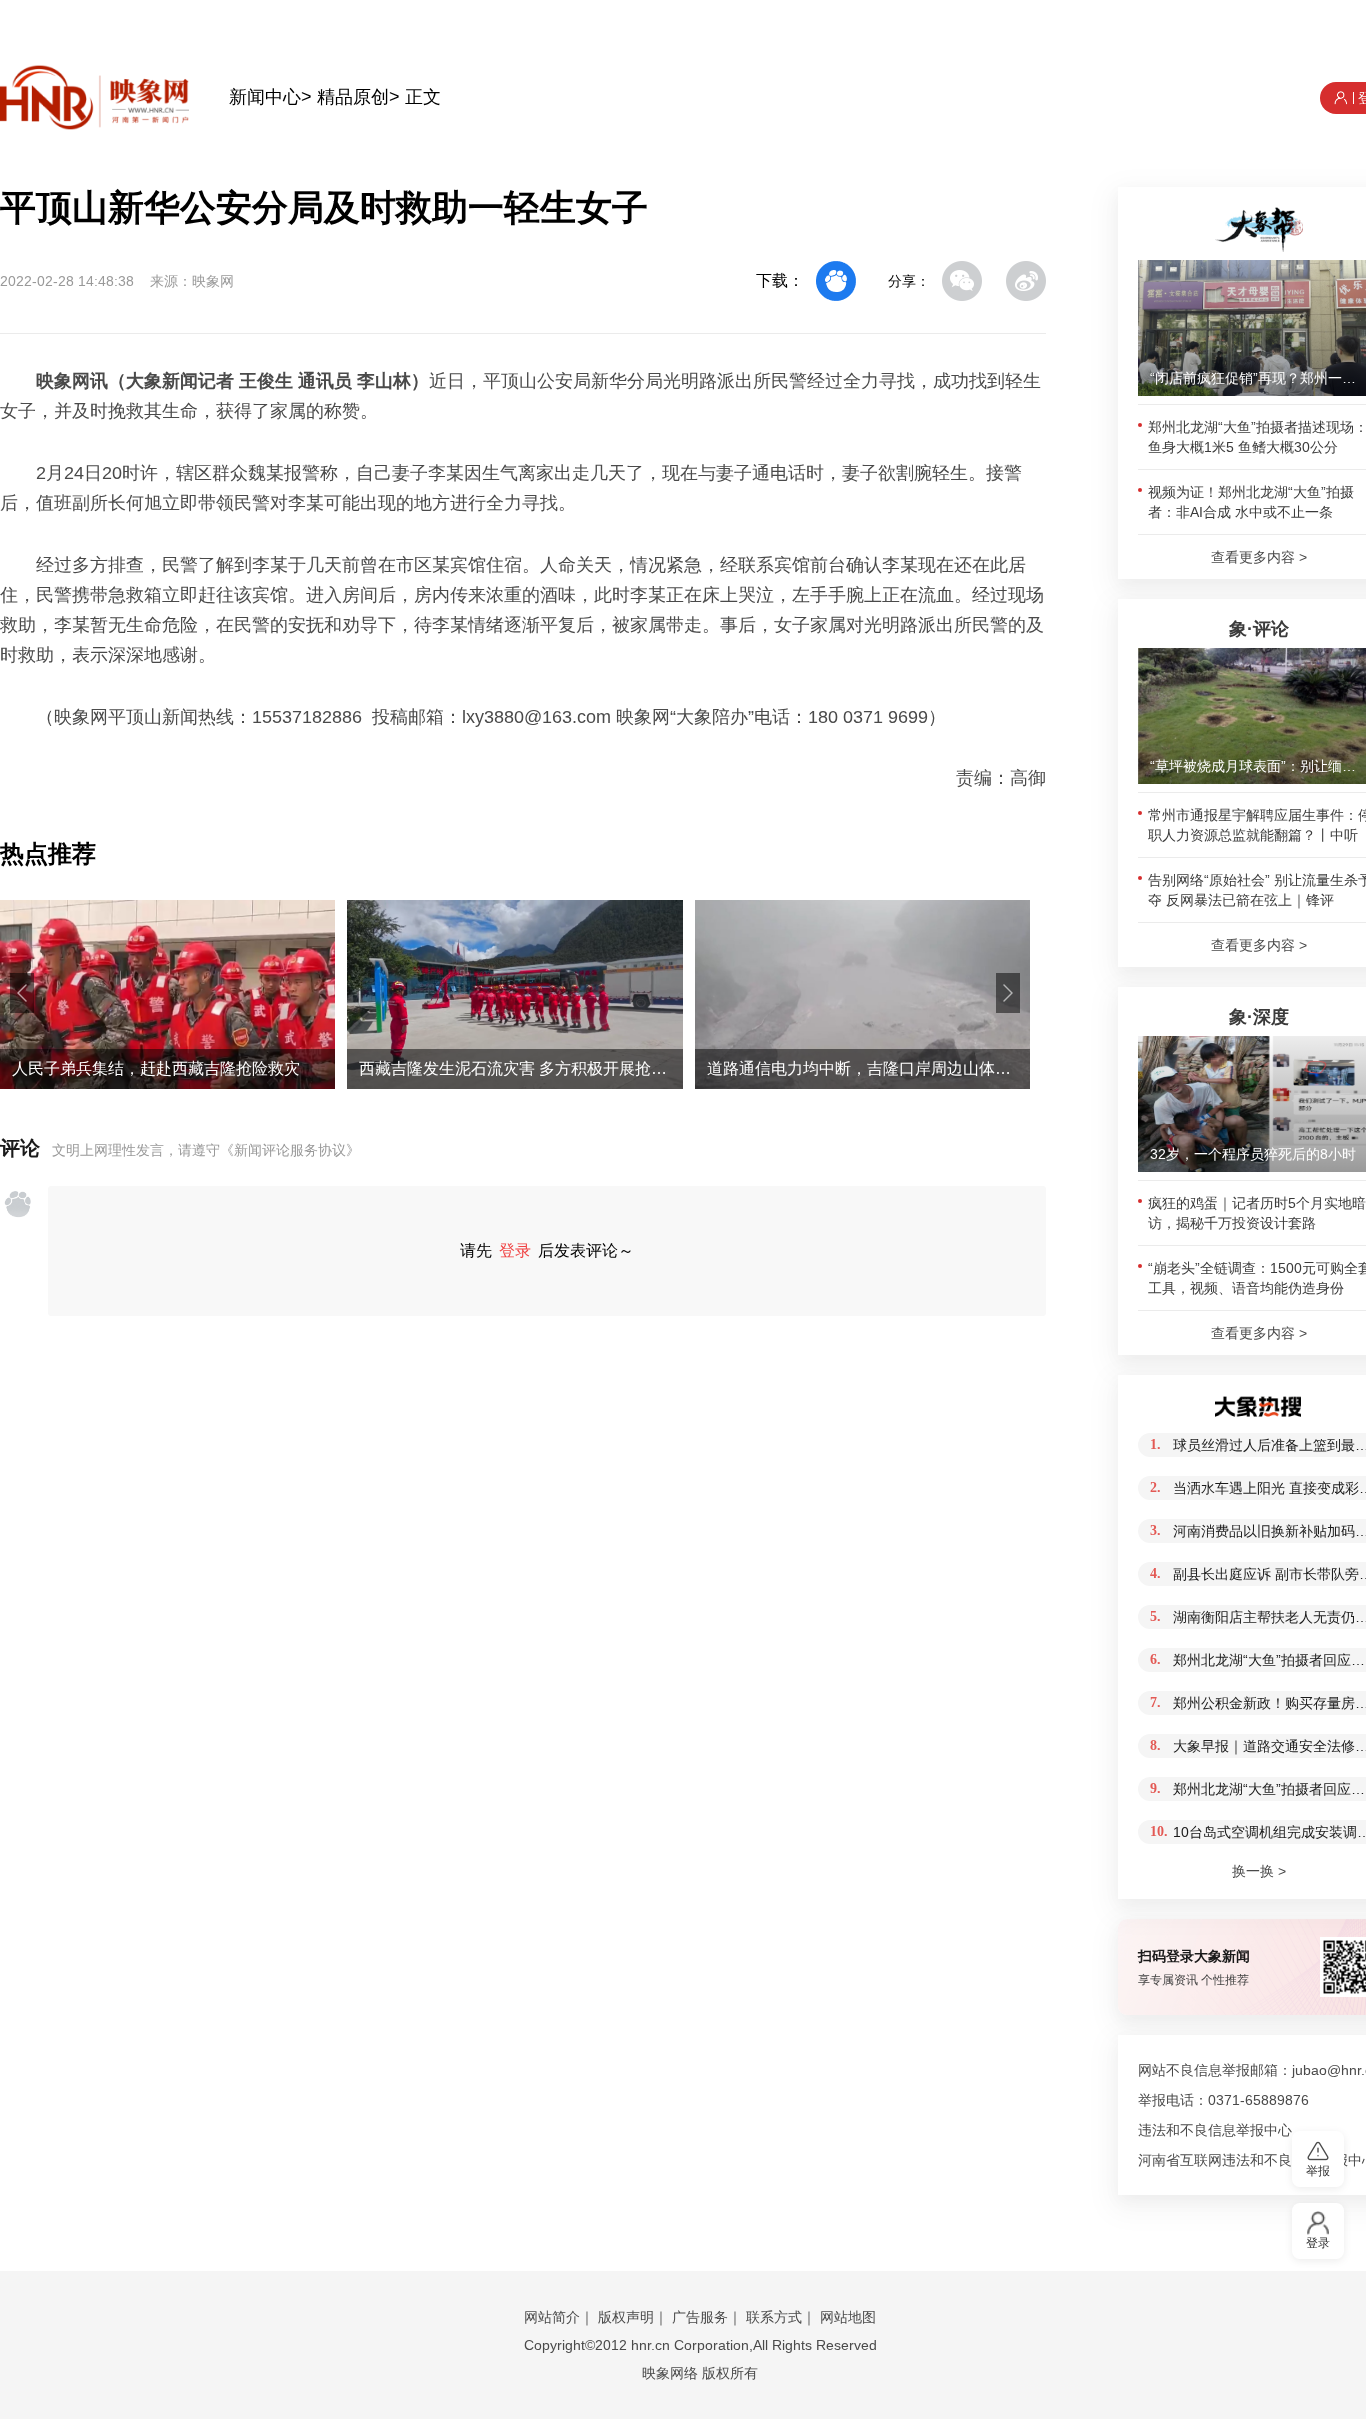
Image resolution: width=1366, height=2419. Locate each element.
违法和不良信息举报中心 (1215, 2130)
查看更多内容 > (1259, 557)
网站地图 (848, 2317)
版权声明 (626, 2317)
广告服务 (700, 2317)
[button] (22, 993)
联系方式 (774, 2317)
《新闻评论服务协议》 (290, 1150)
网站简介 (552, 2317)
